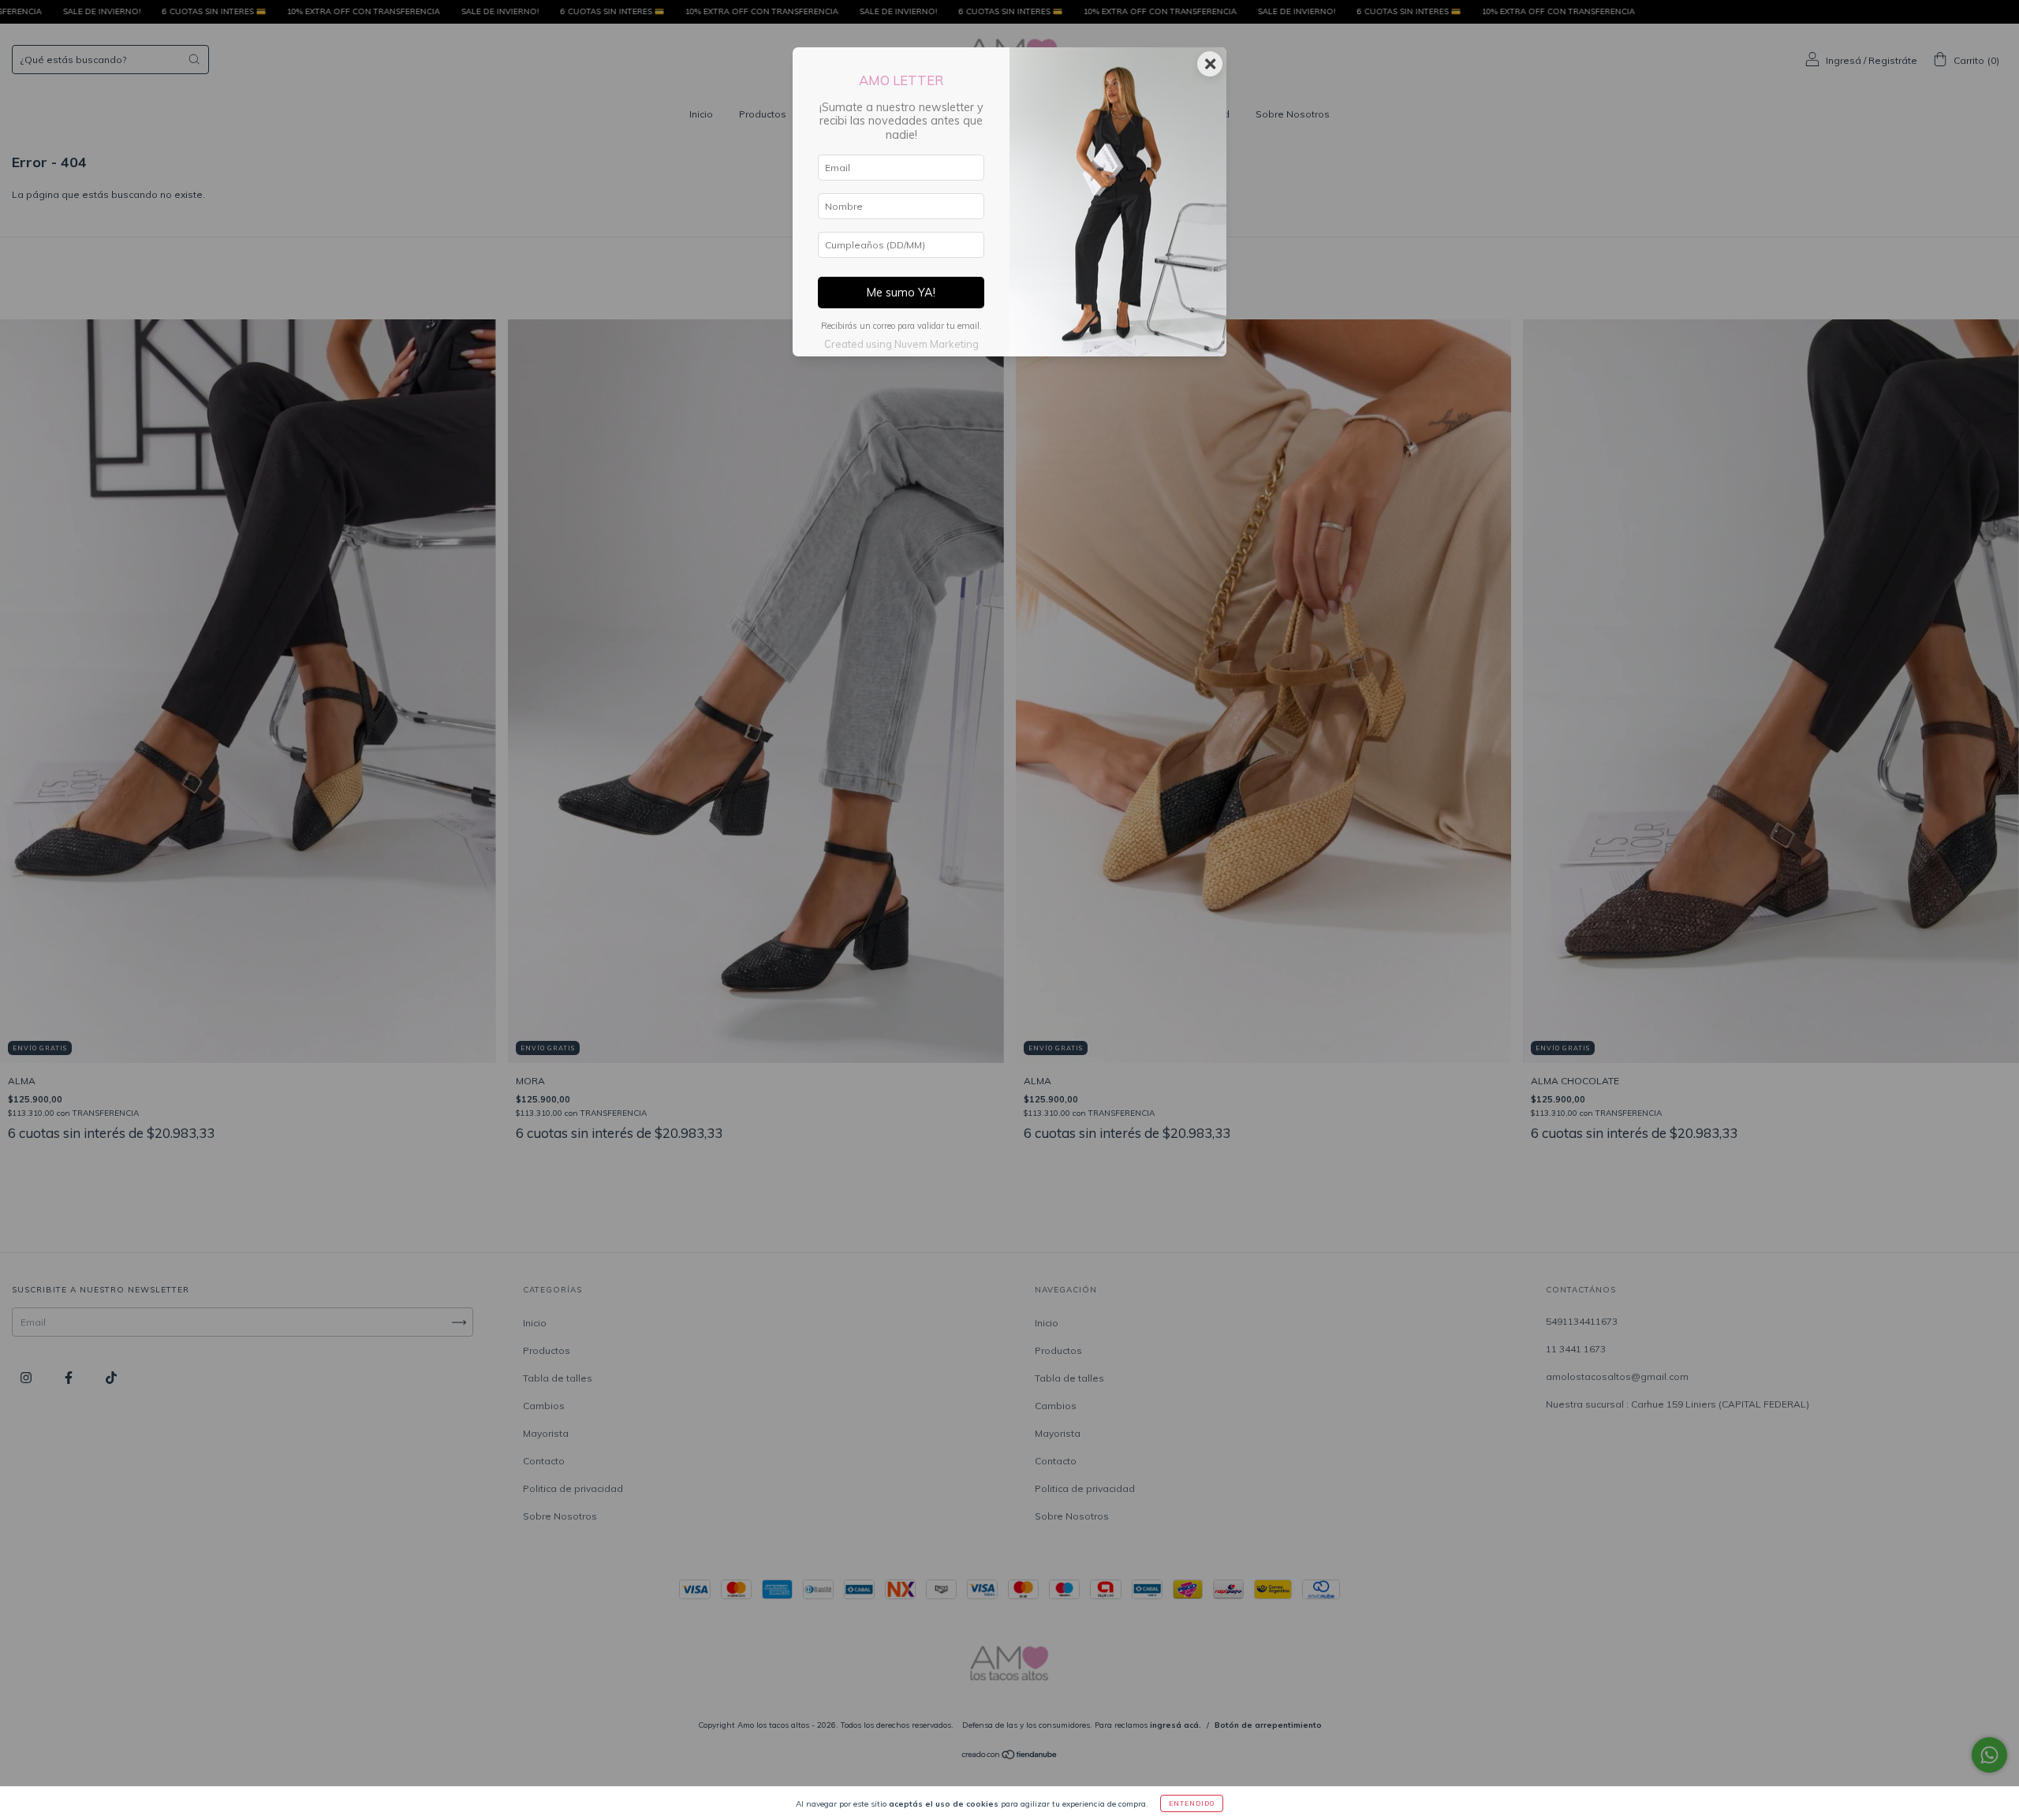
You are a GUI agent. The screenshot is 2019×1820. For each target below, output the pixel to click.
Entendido (1192, 1803)
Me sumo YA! (901, 293)
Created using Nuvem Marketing (901, 344)
